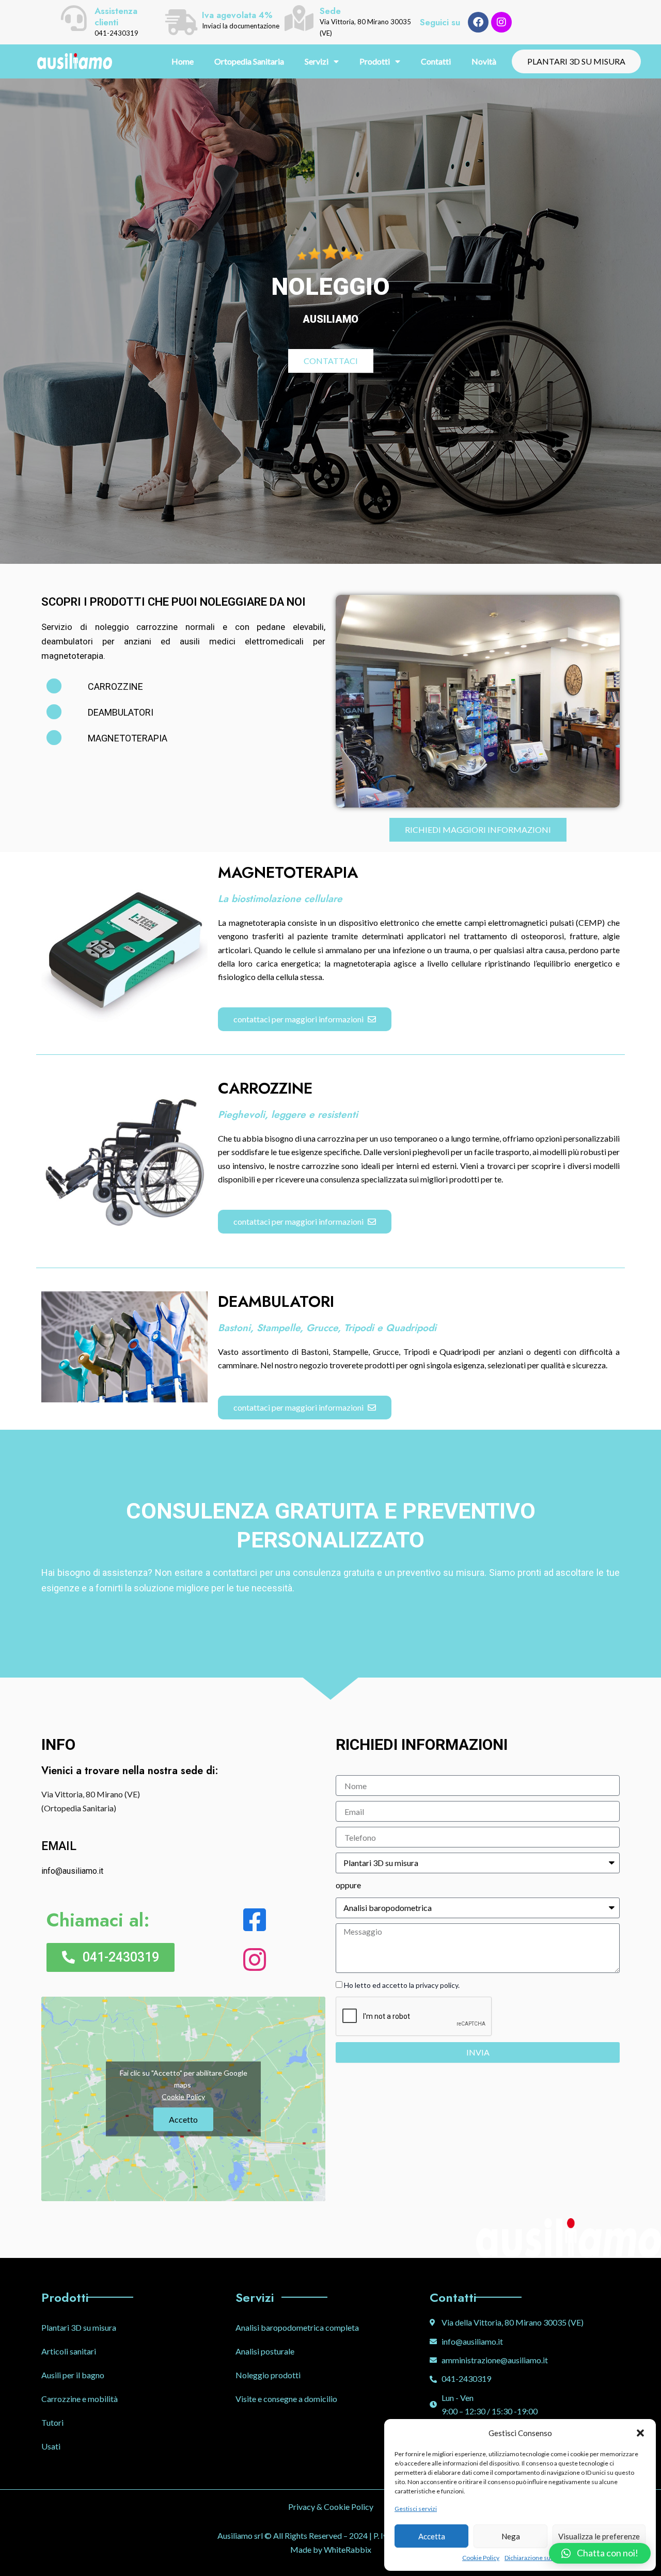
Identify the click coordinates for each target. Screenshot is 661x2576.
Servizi (317, 61)
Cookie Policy (481, 2558)
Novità (484, 61)
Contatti (436, 61)
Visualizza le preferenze (599, 2536)
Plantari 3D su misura (79, 2327)
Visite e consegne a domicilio (286, 2399)
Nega (511, 2536)
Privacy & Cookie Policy (331, 2507)
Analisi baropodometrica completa (297, 2327)
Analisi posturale (265, 2351)
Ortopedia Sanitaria (249, 61)
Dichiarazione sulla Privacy (541, 2558)
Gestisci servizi (416, 2509)
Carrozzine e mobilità (80, 2399)
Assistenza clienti (116, 17)
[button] (640, 2433)
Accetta (432, 2536)
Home (183, 61)
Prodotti (375, 61)
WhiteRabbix (348, 2549)
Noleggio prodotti (268, 2375)
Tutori (52, 2422)
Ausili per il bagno (73, 2375)
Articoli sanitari (69, 2351)
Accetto (183, 2119)
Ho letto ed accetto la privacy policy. (402, 1985)
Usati (51, 2446)
